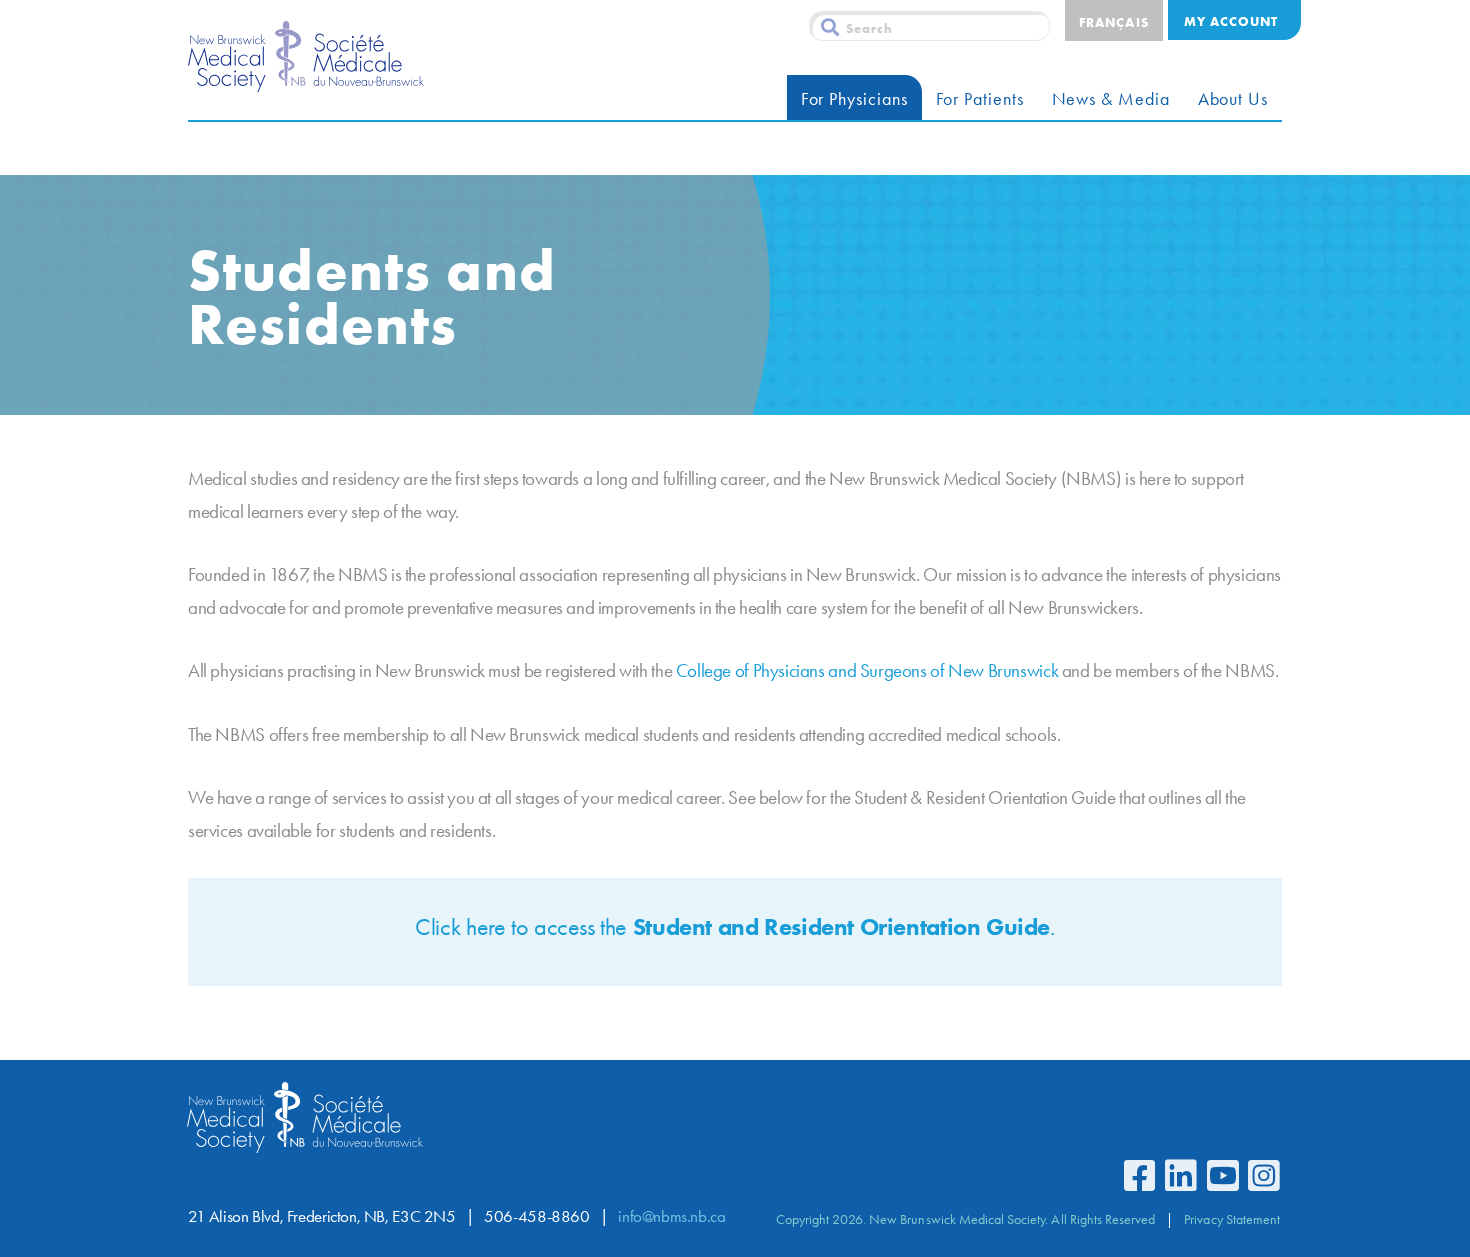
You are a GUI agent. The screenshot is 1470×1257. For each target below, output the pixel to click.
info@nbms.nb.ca (671, 1216)
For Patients (980, 99)
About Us (1233, 99)
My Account (1231, 21)
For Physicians (854, 99)
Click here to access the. (734, 927)
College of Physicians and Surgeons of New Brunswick (867, 670)
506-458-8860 (536, 1216)
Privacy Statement (1232, 1219)
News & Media (1111, 99)
